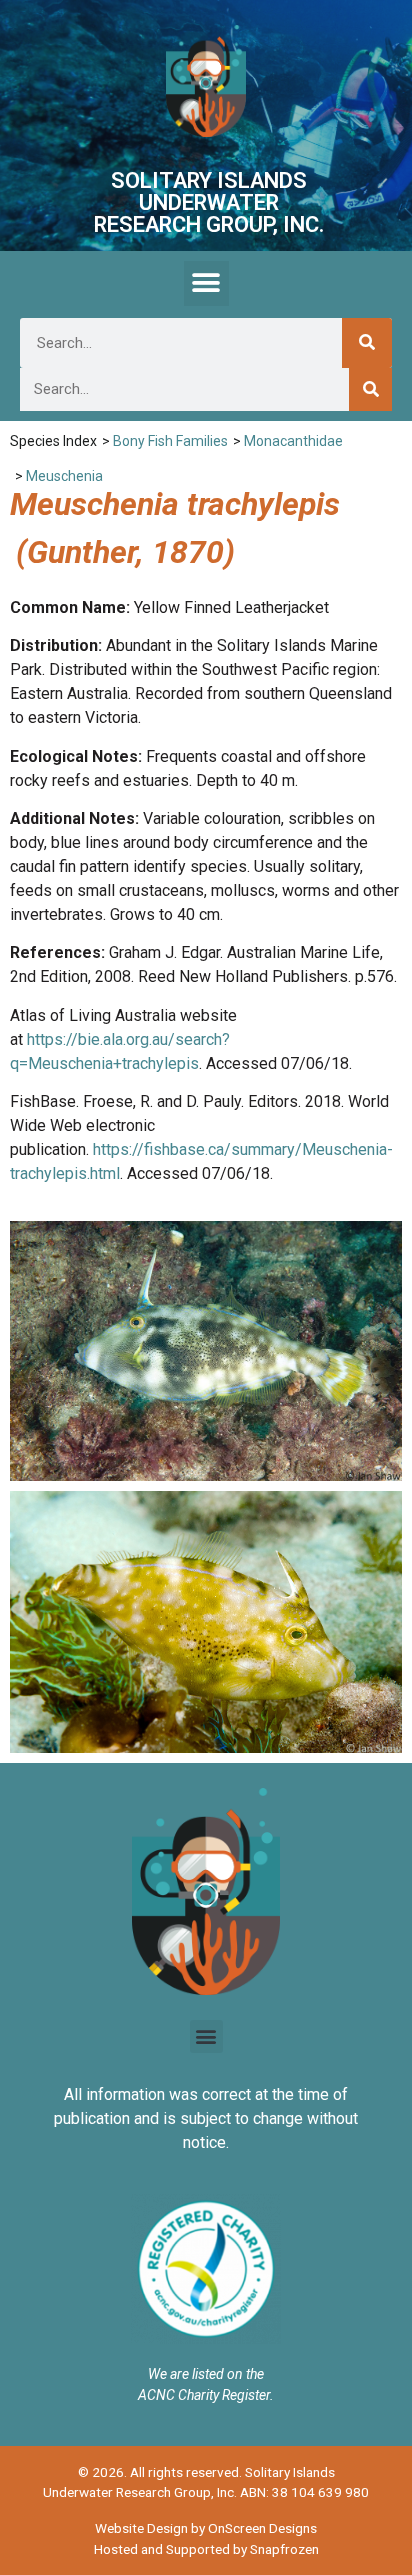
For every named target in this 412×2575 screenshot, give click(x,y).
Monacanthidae (293, 441)
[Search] (367, 343)
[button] (206, 283)
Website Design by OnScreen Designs (206, 2528)
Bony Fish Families (170, 441)
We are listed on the (206, 2374)
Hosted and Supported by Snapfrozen (206, 2549)
